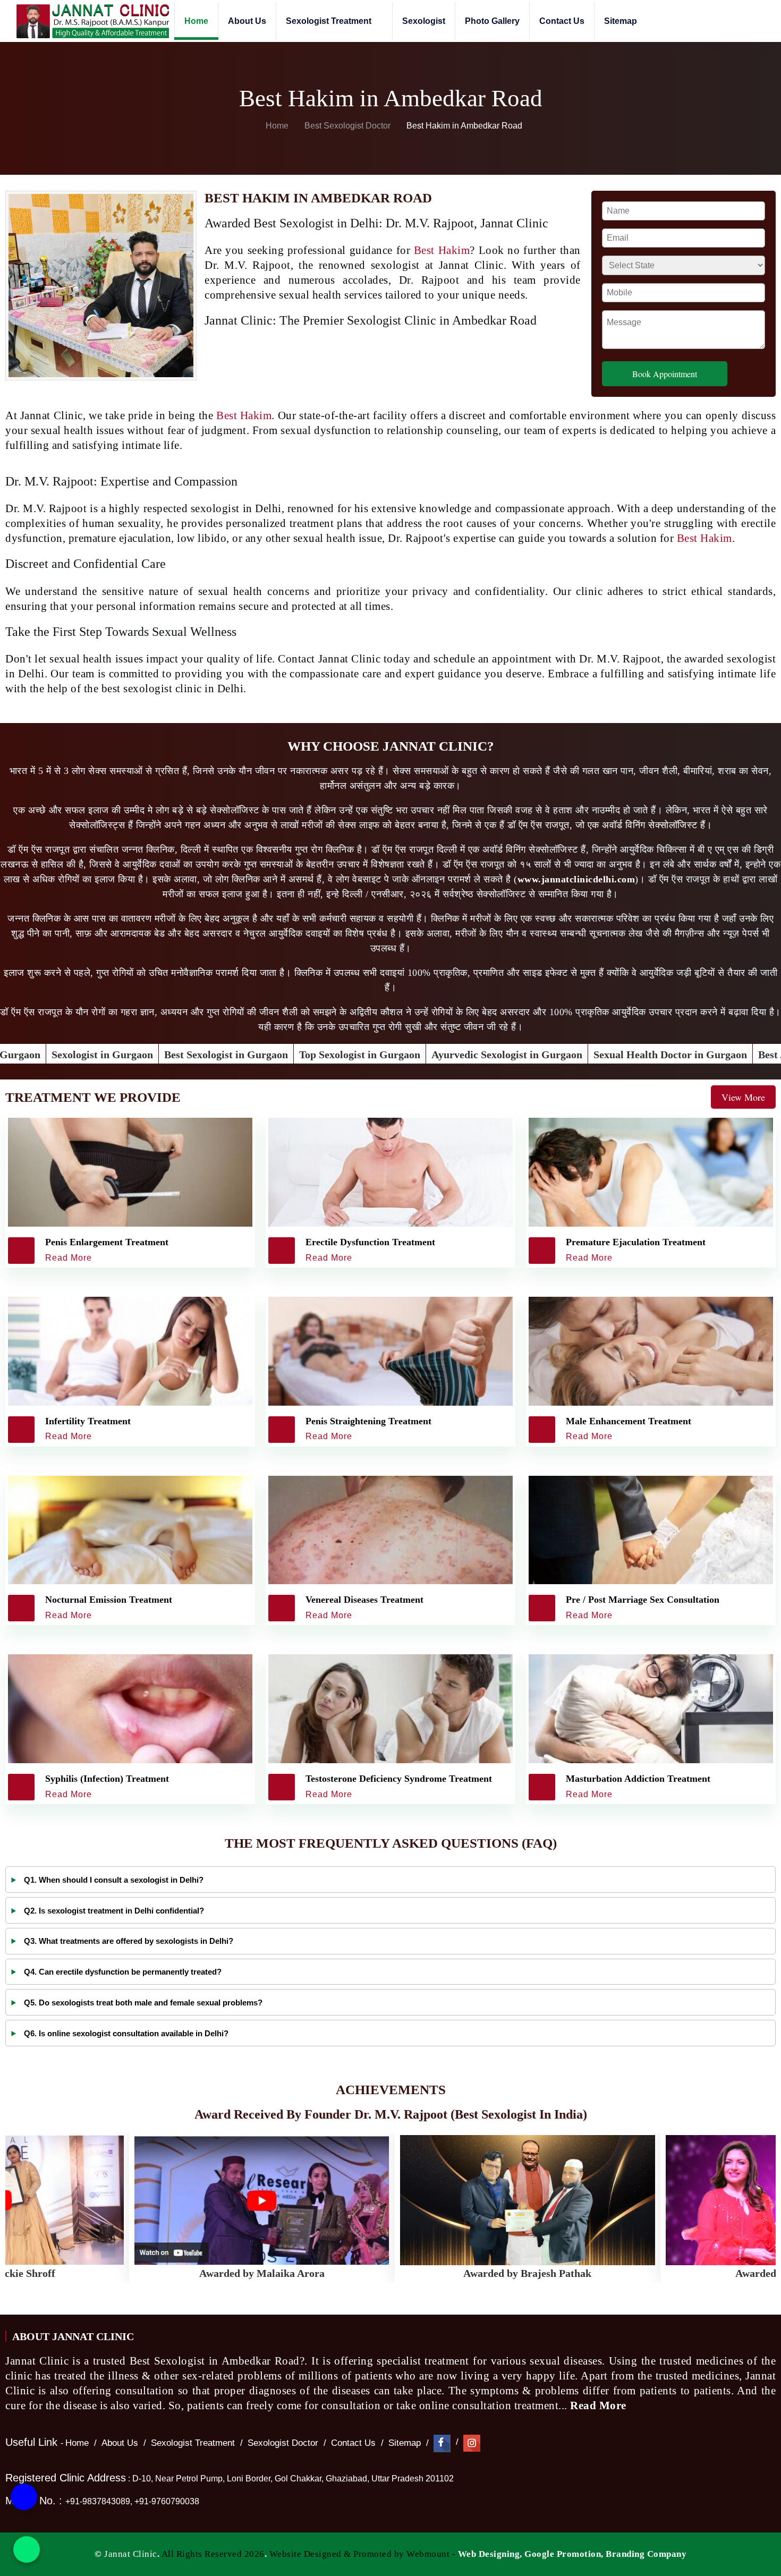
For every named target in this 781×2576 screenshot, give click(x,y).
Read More (600, 2405)
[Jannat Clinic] (92, 21)
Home (196, 21)
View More (743, 1097)
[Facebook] (442, 2443)
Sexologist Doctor (283, 2443)
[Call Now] (24, 2505)
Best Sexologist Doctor (349, 126)
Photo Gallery (492, 21)
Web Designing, (490, 2554)
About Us (247, 21)
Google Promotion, (564, 2554)
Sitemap (621, 21)
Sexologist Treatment (330, 21)
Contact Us (562, 21)
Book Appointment (665, 374)
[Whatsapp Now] (27, 2549)
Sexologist (424, 21)
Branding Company (646, 2554)
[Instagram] (472, 2443)
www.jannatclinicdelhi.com (576, 879)
